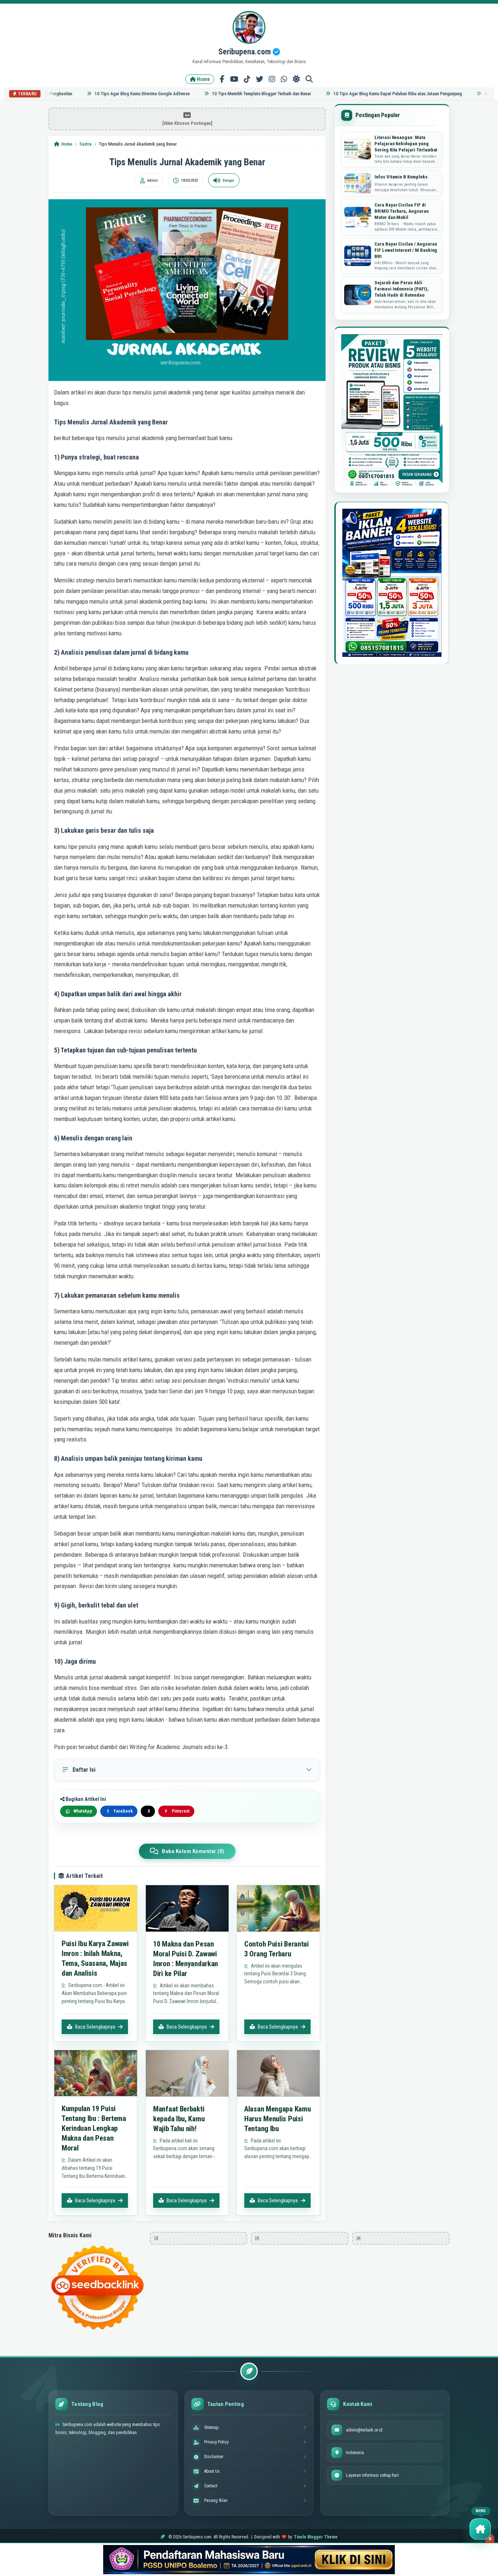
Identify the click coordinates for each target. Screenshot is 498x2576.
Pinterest (177, 1811)
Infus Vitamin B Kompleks (401, 177)
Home (203, 79)
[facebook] (222, 79)
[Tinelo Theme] (249, 2560)
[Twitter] (260, 79)
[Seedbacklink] (97, 2288)
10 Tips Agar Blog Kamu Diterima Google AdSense (114, 94)
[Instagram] (272, 79)
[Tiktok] (247, 79)
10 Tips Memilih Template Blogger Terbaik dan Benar (233, 94)
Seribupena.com (246, 52)
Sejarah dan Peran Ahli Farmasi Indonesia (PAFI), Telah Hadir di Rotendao (402, 289)
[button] (480, 2529)
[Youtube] (234, 79)
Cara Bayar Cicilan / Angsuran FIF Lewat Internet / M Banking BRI (406, 250)
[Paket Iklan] (392, 410)
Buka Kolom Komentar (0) (193, 1851)
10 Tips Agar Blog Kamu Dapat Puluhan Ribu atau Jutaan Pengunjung (369, 94)
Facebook (120, 1811)
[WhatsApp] (284, 79)
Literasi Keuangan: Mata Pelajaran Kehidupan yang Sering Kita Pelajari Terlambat (406, 144)
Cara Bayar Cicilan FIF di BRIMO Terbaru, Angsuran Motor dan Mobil (402, 211)
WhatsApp (83, 1811)
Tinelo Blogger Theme (316, 2537)
